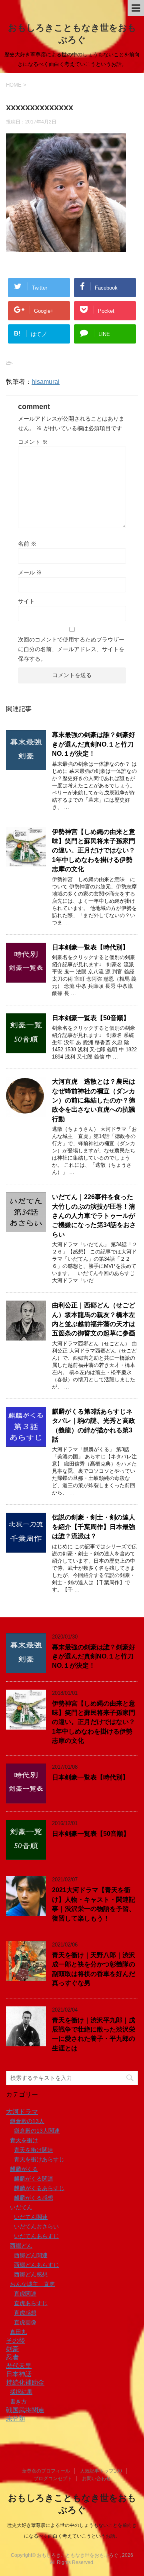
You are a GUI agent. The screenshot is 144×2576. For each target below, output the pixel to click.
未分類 (16, 2418)
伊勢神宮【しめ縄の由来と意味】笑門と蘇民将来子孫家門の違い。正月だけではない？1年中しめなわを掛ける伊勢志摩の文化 (94, 851)
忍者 (12, 2357)
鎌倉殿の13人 (27, 2121)
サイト (26, 601)
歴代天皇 (19, 2366)
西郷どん (21, 2246)
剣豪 (12, 2349)
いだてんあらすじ (36, 2236)
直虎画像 (25, 2322)
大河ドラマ (22, 2112)
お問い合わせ (96, 2479)
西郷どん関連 (31, 2255)
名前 (27, 544)
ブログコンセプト (53, 2479)
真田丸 (18, 2332)
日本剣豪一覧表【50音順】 (91, 1018)
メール (30, 572)
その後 (16, 2341)
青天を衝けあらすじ (39, 2159)
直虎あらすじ (31, 2303)
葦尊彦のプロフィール (46, 2471)
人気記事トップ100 (101, 2471)
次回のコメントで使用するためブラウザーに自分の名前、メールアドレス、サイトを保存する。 (71, 649)
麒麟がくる (24, 2169)
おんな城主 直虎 (32, 2284)
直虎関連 (25, 2294)
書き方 (18, 2401)
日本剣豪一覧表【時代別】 (90, 947)
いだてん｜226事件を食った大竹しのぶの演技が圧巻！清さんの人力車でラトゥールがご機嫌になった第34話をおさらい (94, 1216)
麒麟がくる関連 (34, 2179)
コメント (33, 442)
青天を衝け (24, 2140)
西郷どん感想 (31, 2274)
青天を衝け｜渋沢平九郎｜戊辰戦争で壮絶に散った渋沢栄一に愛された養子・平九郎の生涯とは (94, 2034)
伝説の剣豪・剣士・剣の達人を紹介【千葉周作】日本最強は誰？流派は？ (94, 1527)
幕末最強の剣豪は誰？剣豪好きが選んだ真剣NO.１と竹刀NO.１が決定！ (94, 744)
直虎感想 (25, 2313)
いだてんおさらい (36, 2226)
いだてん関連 (31, 2217)
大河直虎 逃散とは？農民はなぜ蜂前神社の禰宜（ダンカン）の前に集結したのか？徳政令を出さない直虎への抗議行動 (94, 1100)
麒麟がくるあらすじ (39, 2188)
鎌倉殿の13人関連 (37, 2131)
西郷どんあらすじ (36, 2265)
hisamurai (46, 382)
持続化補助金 (25, 2382)
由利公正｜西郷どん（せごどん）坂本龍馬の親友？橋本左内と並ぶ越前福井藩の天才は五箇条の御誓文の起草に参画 (94, 1319)
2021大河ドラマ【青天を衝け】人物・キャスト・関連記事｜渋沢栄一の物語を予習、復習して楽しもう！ (94, 1904)
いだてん (21, 2207)
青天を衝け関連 (34, 2150)
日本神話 (19, 2374)
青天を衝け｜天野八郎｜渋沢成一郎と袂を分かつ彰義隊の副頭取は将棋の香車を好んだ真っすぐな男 (94, 1969)
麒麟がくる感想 (34, 2198)
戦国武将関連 (25, 2410)
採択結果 (21, 2392)
